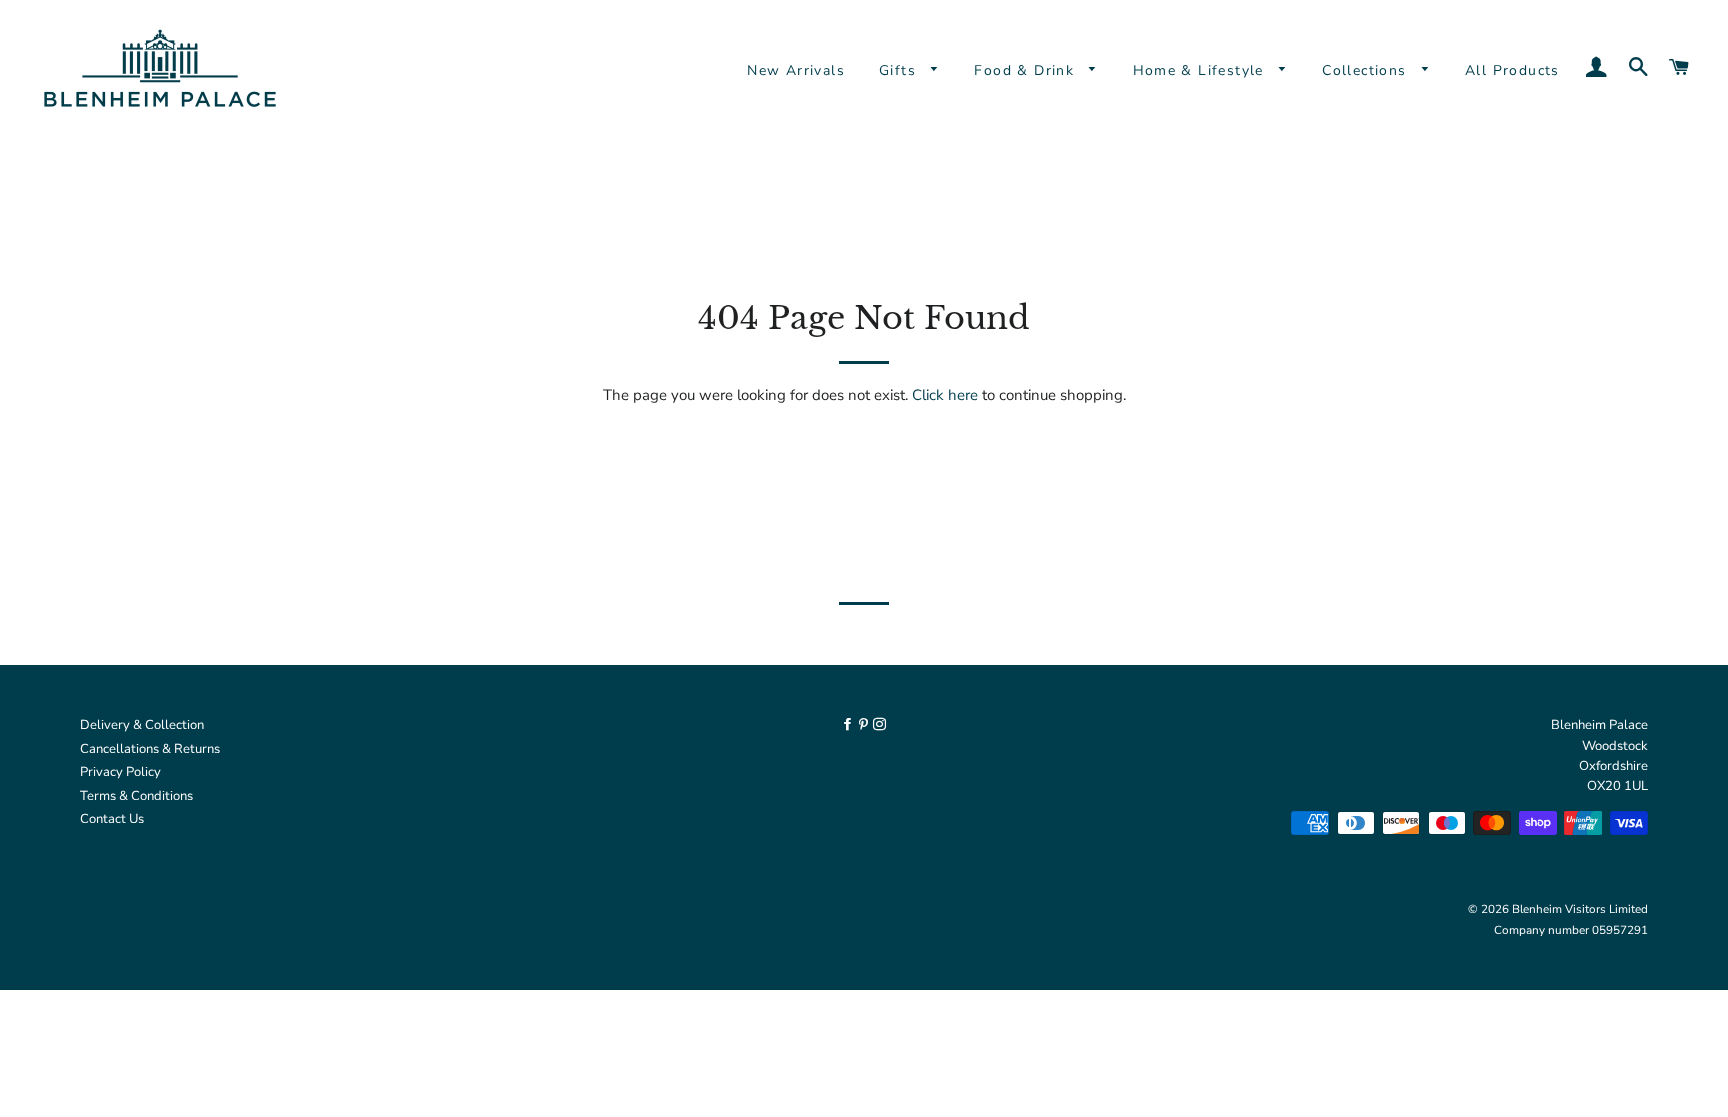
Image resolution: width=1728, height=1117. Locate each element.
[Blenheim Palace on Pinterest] (865, 725)
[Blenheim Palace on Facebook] (849, 725)
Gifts (900, 70)
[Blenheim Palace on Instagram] (879, 725)
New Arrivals (796, 70)
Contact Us (112, 819)
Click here (945, 395)
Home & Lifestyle (1201, 70)
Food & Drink (1026, 70)
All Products (1512, 70)
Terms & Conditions (136, 796)
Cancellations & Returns (150, 749)
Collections (1367, 70)
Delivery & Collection (142, 725)
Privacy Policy (120, 772)
